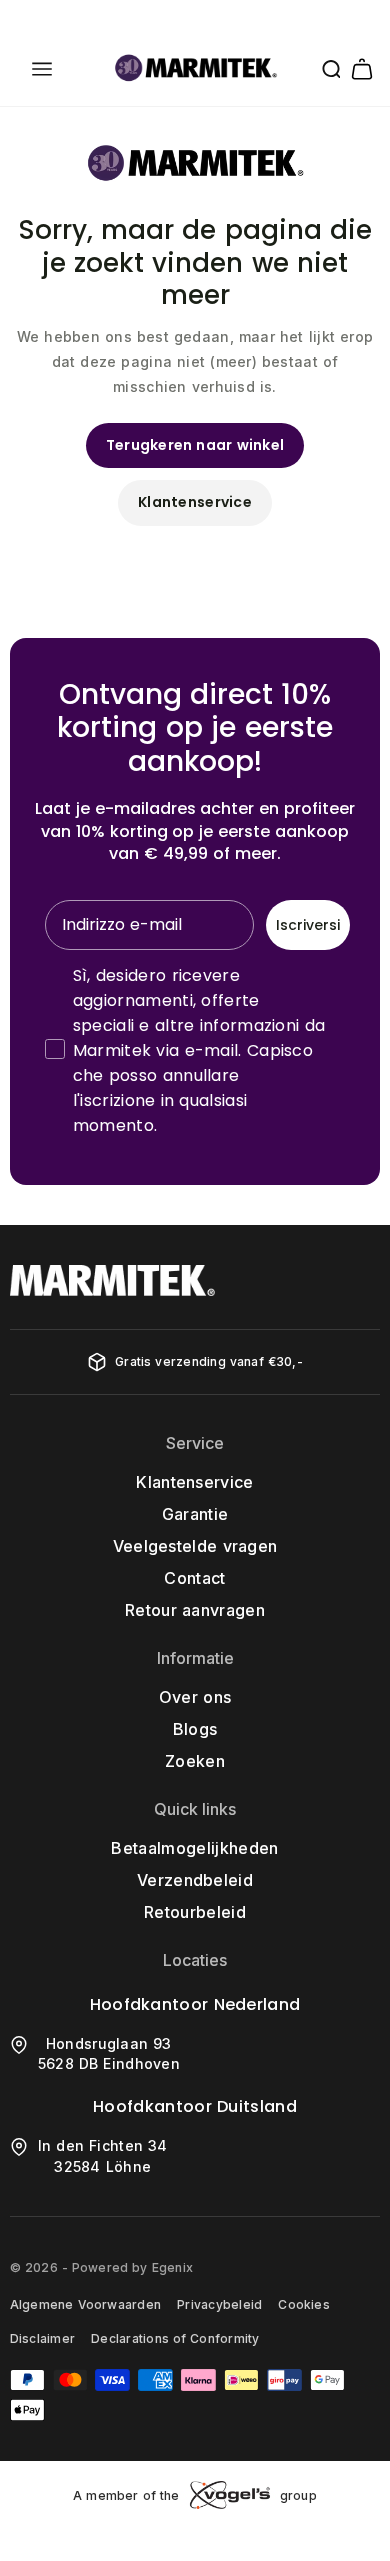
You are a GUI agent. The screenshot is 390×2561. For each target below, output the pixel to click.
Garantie (195, 1514)
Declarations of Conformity (175, 2338)
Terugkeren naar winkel (195, 445)
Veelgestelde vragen (195, 1546)
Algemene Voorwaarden (85, 2304)
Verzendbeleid (195, 1880)
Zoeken (195, 1761)
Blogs (195, 1729)
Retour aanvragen (195, 1610)
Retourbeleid (195, 1912)
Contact (194, 1578)
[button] (42, 69)
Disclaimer (42, 2338)
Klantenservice (195, 502)
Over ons (195, 1697)
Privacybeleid (219, 2304)
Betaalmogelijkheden (194, 1848)
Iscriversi (308, 925)
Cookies (304, 2304)
